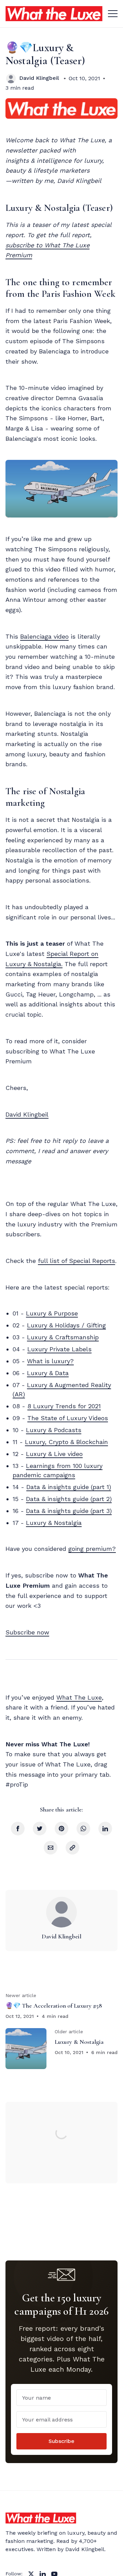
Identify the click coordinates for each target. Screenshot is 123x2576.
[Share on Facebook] (18, 1829)
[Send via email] (51, 1848)
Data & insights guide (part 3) (69, 1511)
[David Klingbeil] (11, 78)
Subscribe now (27, 1632)
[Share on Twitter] (40, 1829)
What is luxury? (50, 1361)
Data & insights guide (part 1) (69, 1487)
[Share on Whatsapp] (83, 1829)
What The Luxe (79, 1697)
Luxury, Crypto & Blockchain (66, 1442)
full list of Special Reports (77, 1261)
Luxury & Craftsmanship (63, 1337)
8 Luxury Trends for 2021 (64, 1406)
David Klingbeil (39, 78)
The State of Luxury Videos (68, 1418)
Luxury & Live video (54, 1454)
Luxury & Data (48, 1373)
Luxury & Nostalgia (54, 1523)
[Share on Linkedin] (105, 1829)
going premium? (92, 1549)
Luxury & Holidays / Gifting (66, 1325)
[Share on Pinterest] (61, 1829)
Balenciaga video (44, 636)
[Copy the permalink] (72, 1848)
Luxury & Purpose (52, 1313)
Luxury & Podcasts (54, 1430)
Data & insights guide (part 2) (69, 1499)
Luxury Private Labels (59, 1349)
